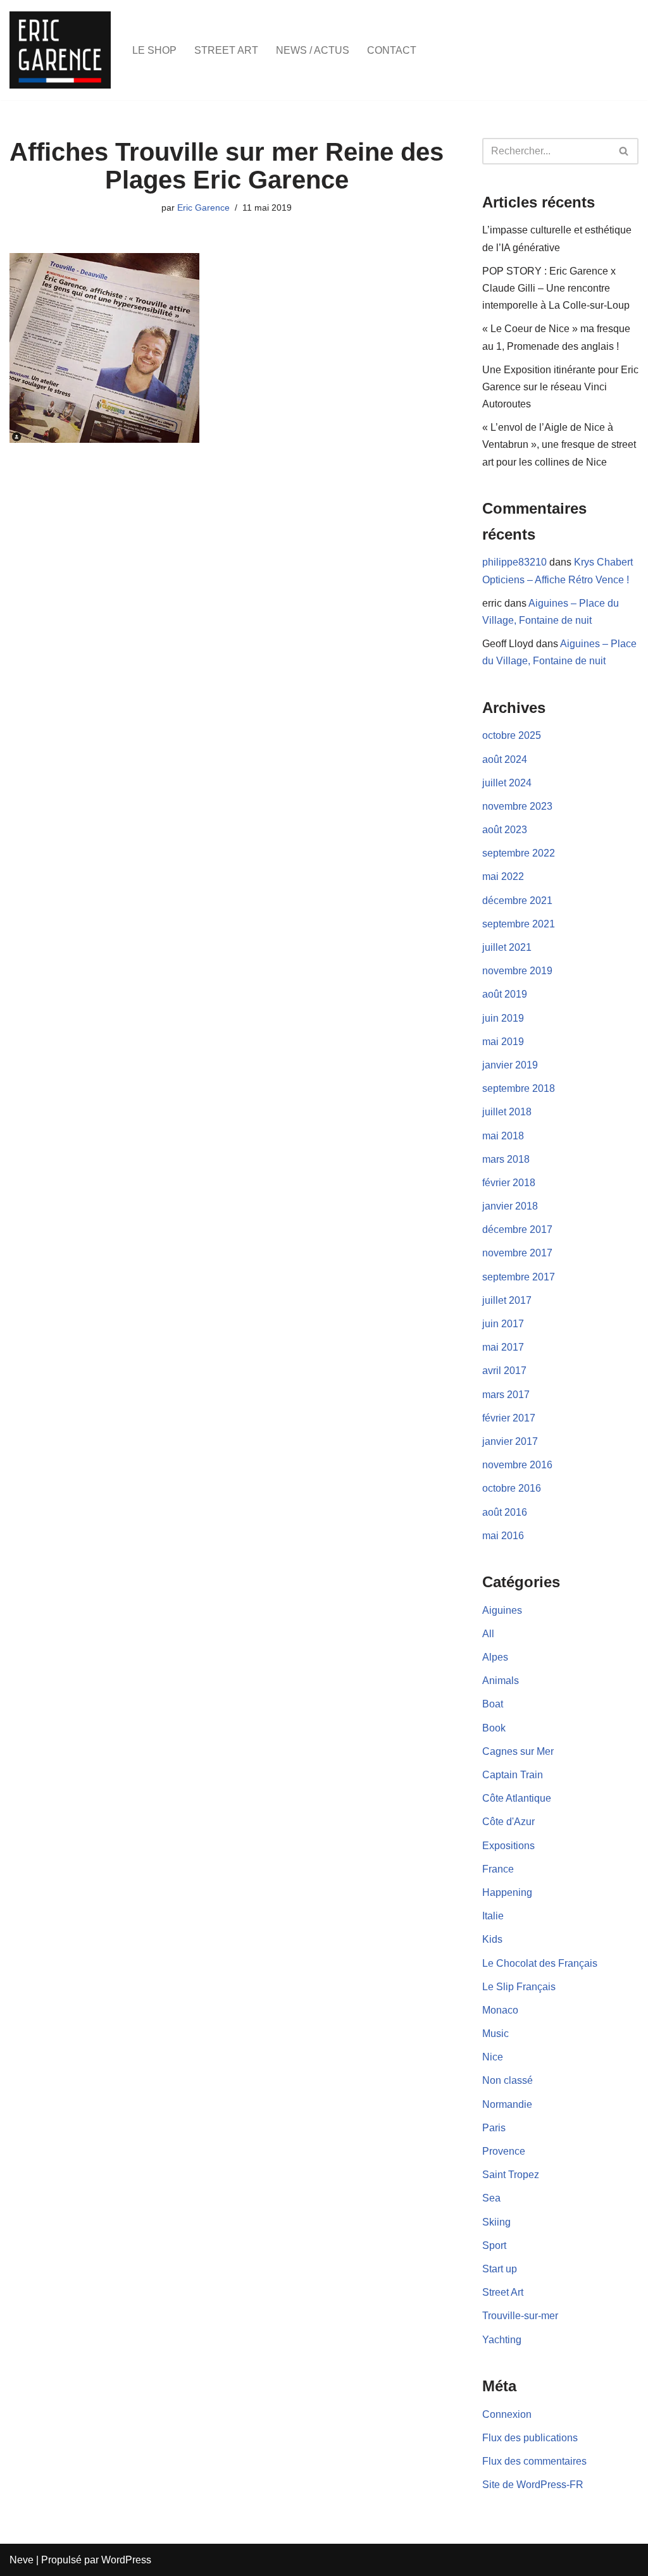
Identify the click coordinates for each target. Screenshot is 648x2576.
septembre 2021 (519, 924)
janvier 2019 (510, 1065)
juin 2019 (503, 1018)
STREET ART (226, 50)
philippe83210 (514, 562)
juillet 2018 (507, 1112)
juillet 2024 (507, 783)
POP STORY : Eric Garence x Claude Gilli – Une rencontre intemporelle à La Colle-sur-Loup (556, 288)
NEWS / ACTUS (313, 50)
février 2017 (509, 1418)
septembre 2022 (519, 853)
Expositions (508, 1846)
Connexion (507, 2414)
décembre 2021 (517, 901)
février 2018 (509, 1183)
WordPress (126, 2560)
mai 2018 (503, 1136)
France (498, 1869)
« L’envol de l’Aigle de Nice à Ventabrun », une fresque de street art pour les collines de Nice (559, 444)
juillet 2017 (507, 1300)
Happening (507, 1892)
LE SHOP (154, 50)
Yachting (502, 2340)
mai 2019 (503, 1042)
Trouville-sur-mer (520, 2316)
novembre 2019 (517, 971)
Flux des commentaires (534, 2461)
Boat (493, 1704)
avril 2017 (504, 1371)
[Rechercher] (624, 151)
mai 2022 (503, 876)
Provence (504, 2151)
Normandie (507, 2104)
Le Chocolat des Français (540, 1963)
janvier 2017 (510, 1441)
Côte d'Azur (508, 1822)
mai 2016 (503, 1536)
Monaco (500, 2010)
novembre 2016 (517, 1465)
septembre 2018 (519, 1088)
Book (494, 1728)
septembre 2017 (519, 1277)
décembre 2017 (517, 1229)
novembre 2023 (517, 806)
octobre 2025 (512, 735)
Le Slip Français (519, 1987)
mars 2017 (506, 1395)
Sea (491, 2198)
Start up (500, 2269)
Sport (494, 2245)
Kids (492, 1939)
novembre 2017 (517, 1253)
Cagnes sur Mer (518, 1751)
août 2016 (505, 1512)
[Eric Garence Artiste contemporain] (60, 50)
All (488, 1634)
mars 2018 (506, 1159)
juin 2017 (503, 1324)
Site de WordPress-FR (533, 2485)
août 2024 (505, 759)
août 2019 (505, 994)
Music (495, 2034)
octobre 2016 (512, 1488)
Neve (22, 2560)
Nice (493, 2057)
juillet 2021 (507, 947)
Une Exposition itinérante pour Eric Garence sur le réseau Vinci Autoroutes (560, 387)
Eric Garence (203, 207)
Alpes (495, 1657)
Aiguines (502, 1610)
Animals (501, 1681)
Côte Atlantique (517, 1798)
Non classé (508, 2080)
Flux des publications (530, 2438)
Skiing (496, 2222)
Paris (494, 2128)
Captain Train (513, 1775)
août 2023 (505, 830)
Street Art (503, 2292)
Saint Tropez (511, 2175)
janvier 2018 (510, 1206)
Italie (493, 1916)
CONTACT (392, 50)
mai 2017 (503, 1347)
